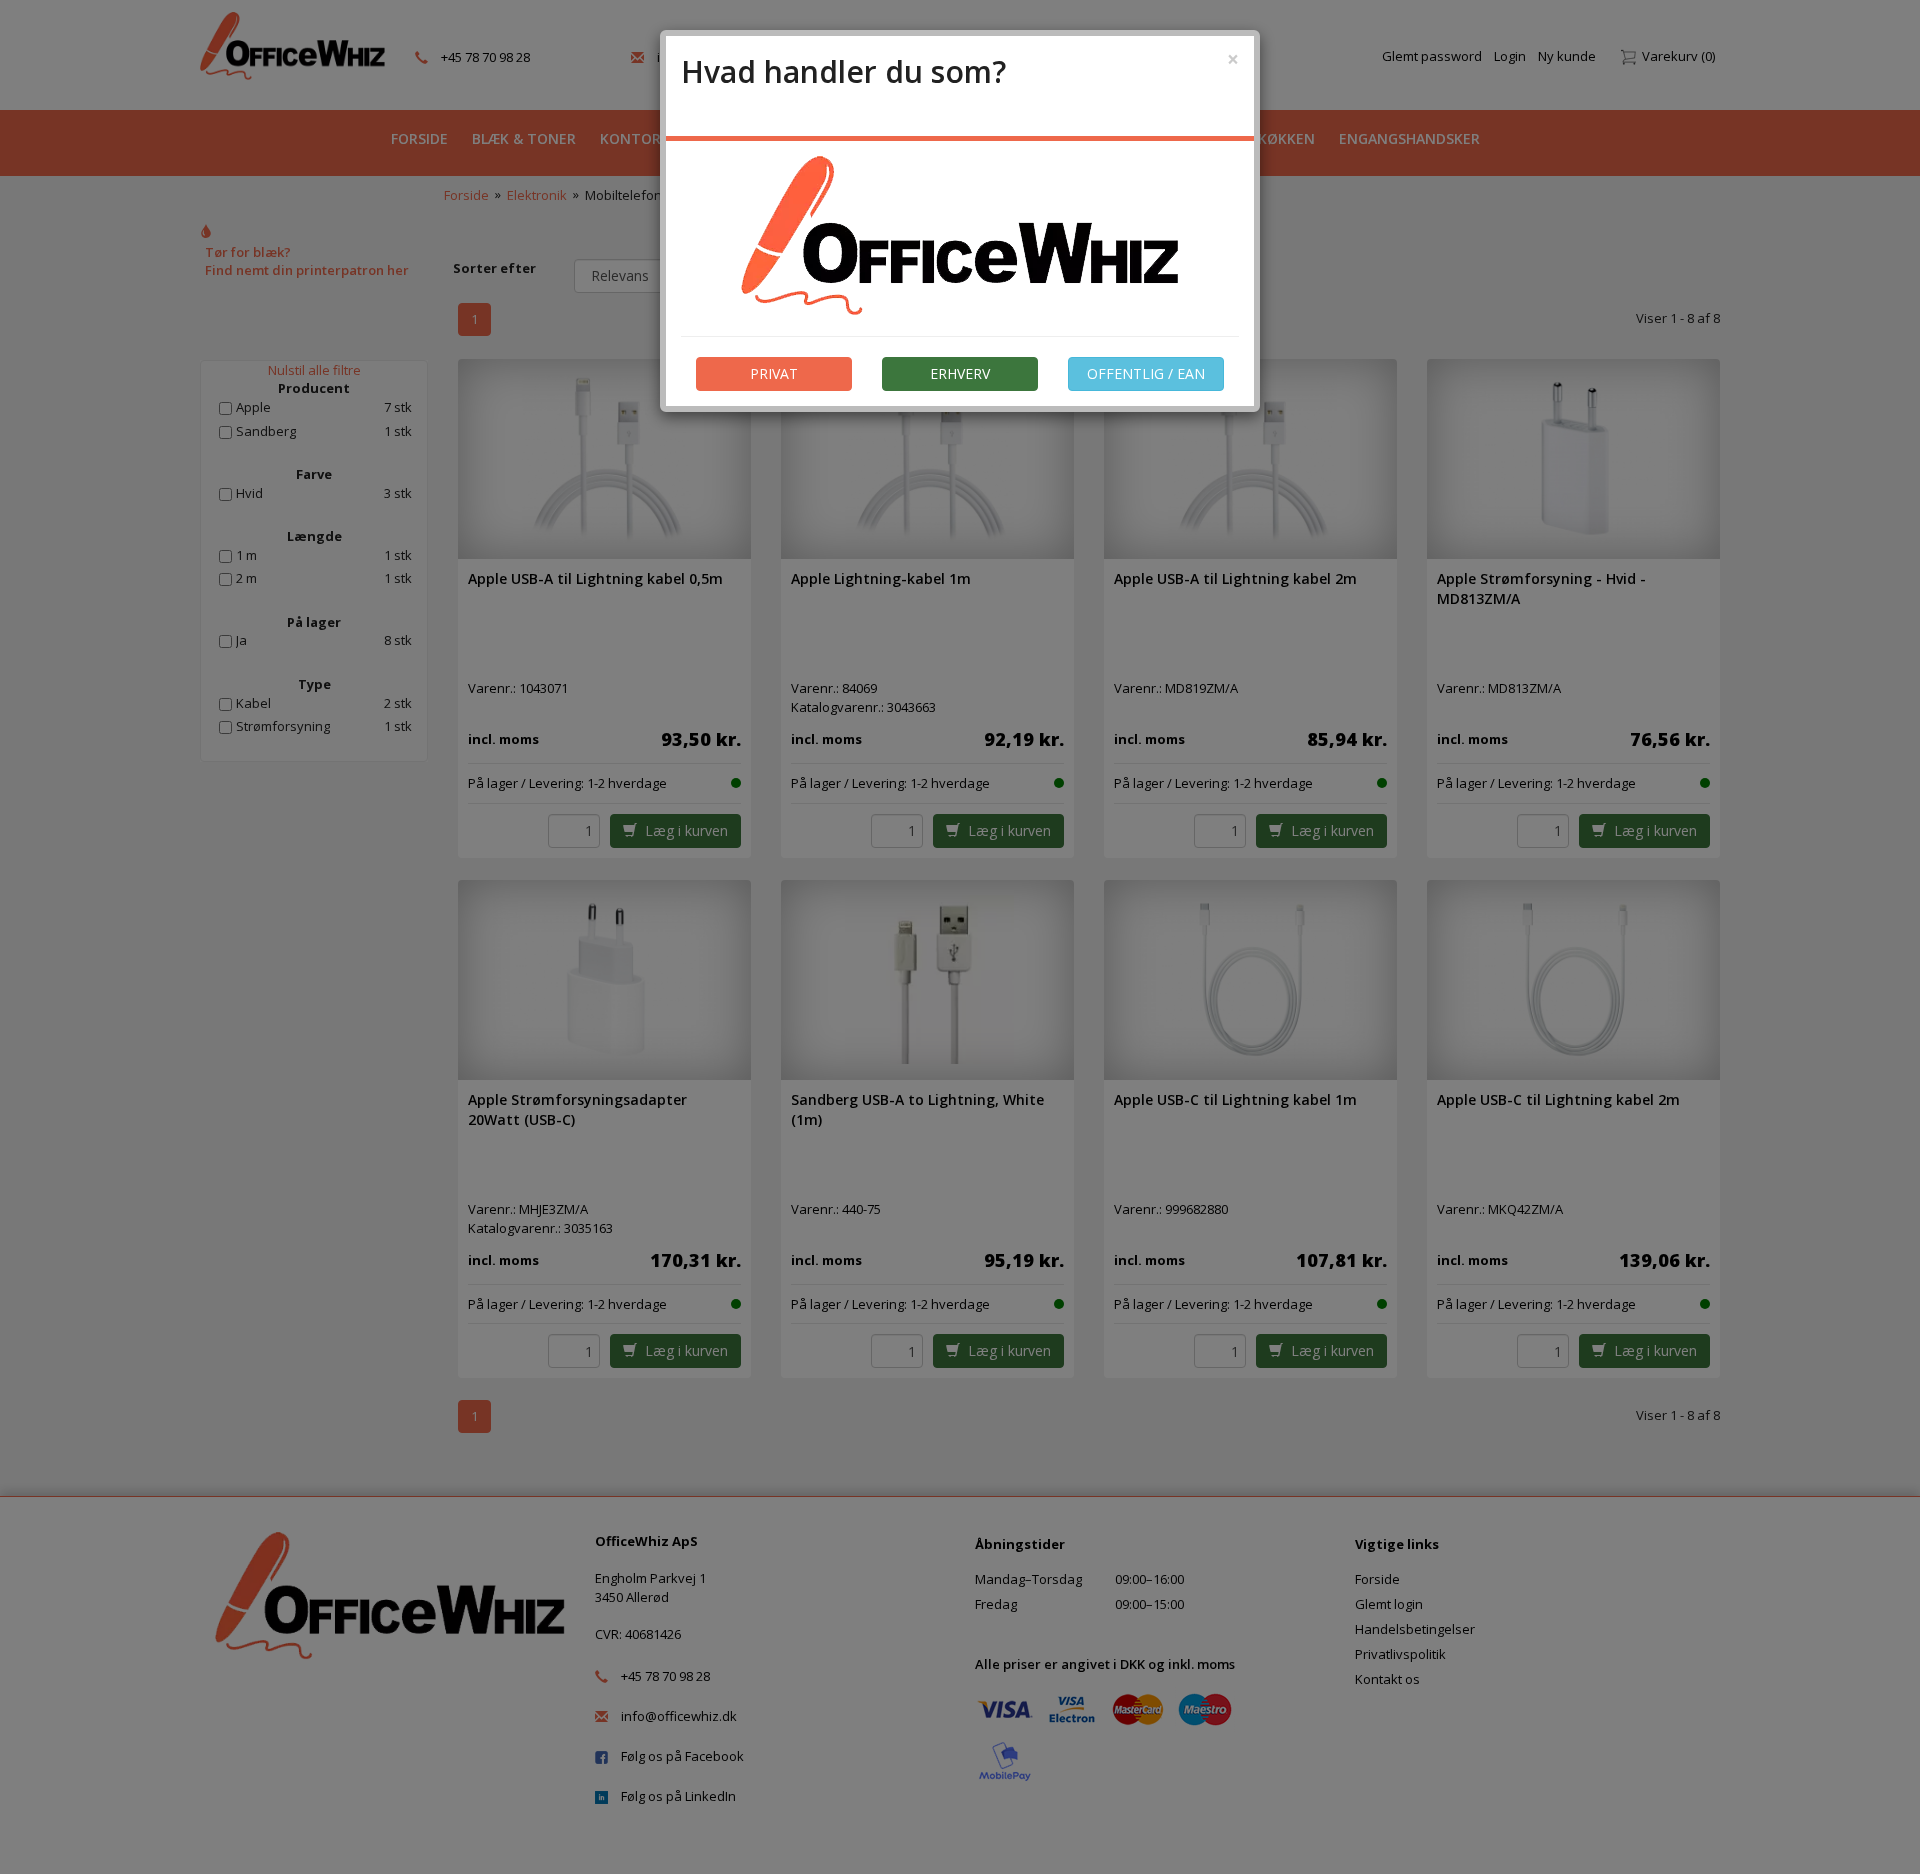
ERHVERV (960, 373)
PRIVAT (774, 373)
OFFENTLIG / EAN (1146, 373)
